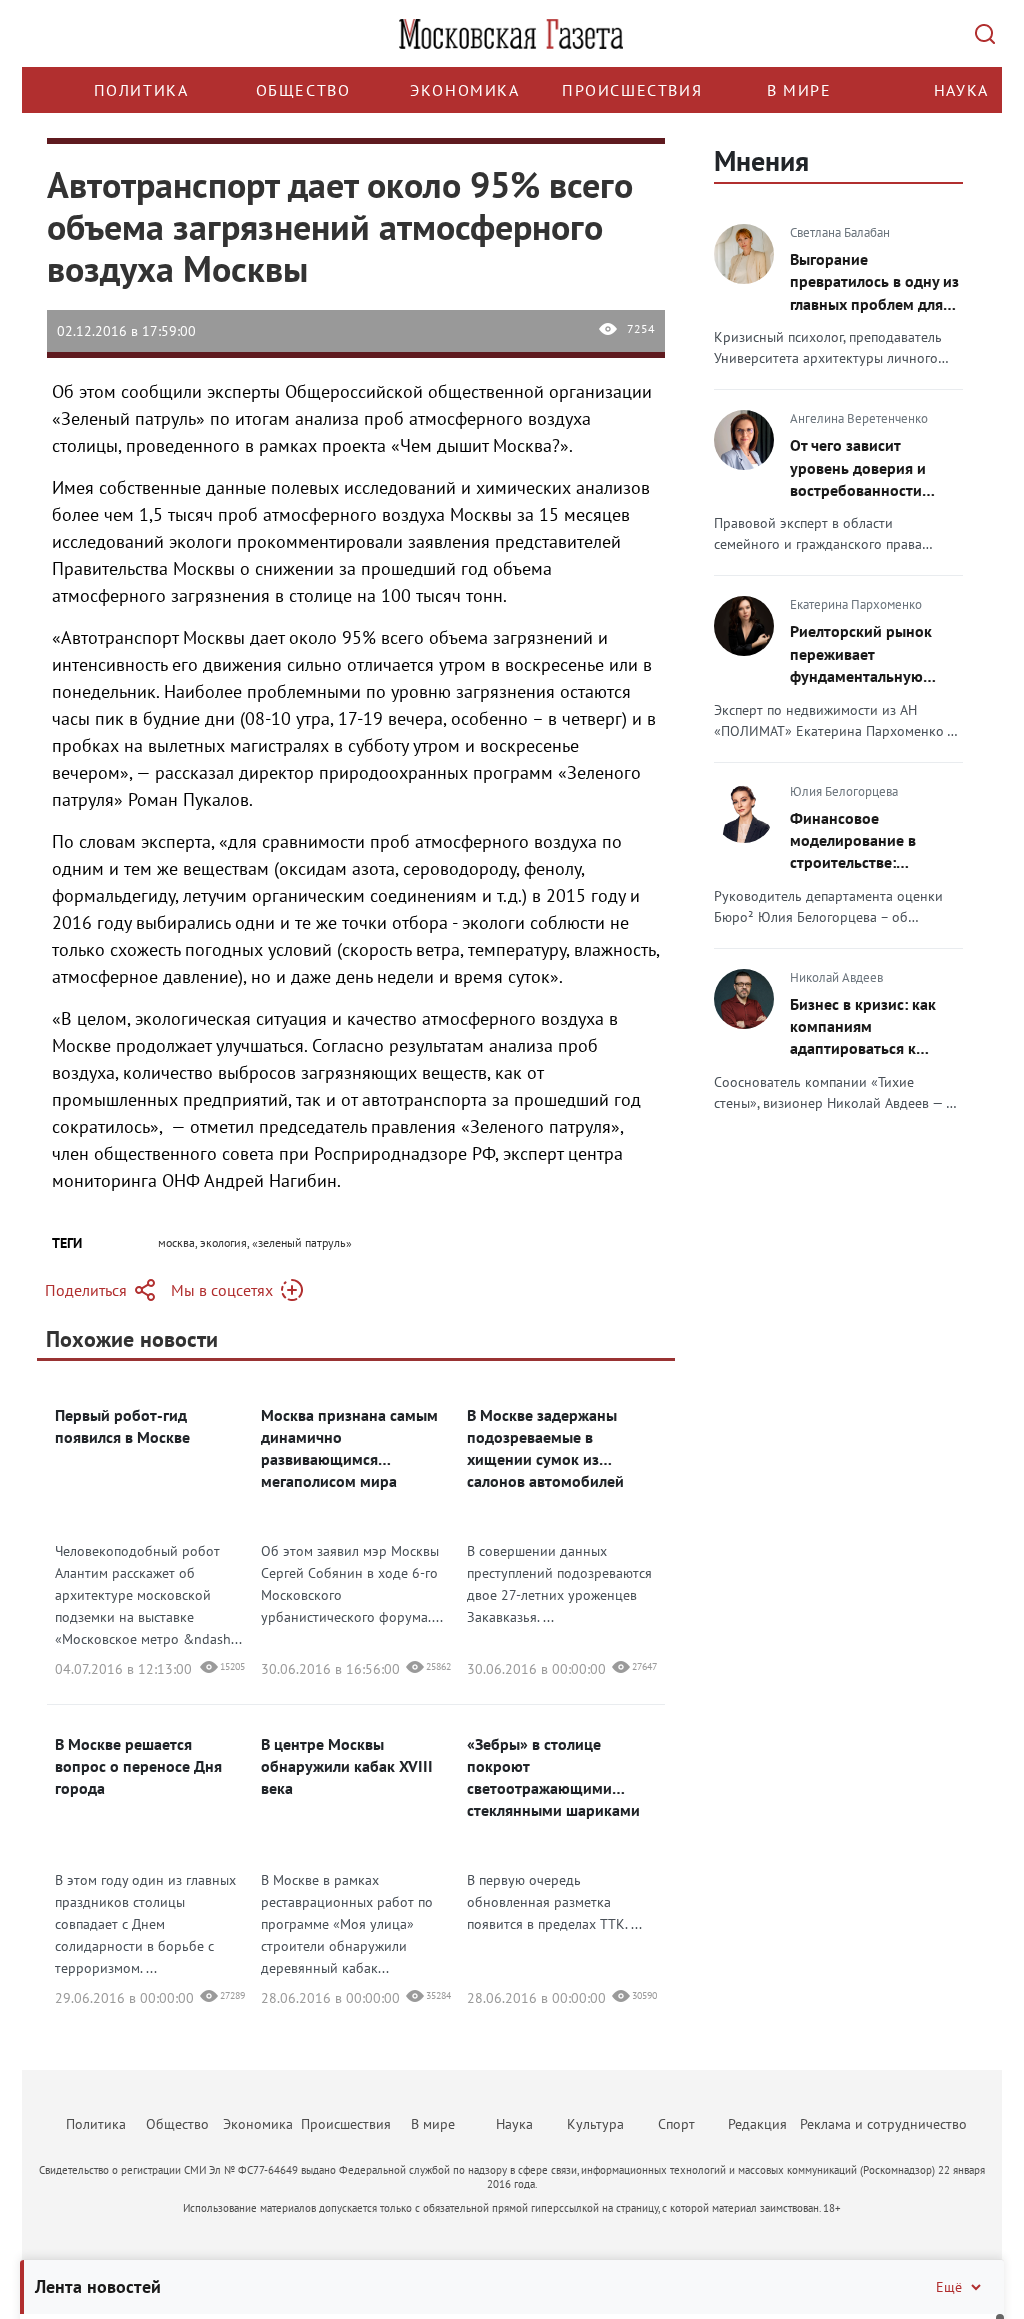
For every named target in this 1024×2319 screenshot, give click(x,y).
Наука (961, 90)
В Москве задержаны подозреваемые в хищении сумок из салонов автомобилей (545, 1448)
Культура (595, 2124)
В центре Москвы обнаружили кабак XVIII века (347, 1766)
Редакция (757, 2124)
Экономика (464, 90)
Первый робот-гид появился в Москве (122, 1426)
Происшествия (632, 90)
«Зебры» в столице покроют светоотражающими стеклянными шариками (553, 1777)
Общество (303, 90)
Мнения (761, 160)
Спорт (676, 2124)
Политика (141, 90)
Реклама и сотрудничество (883, 2124)
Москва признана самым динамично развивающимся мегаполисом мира (349, 1448)
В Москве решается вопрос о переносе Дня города (138, 1766)
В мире (799, 90)
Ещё (949, 2287)
